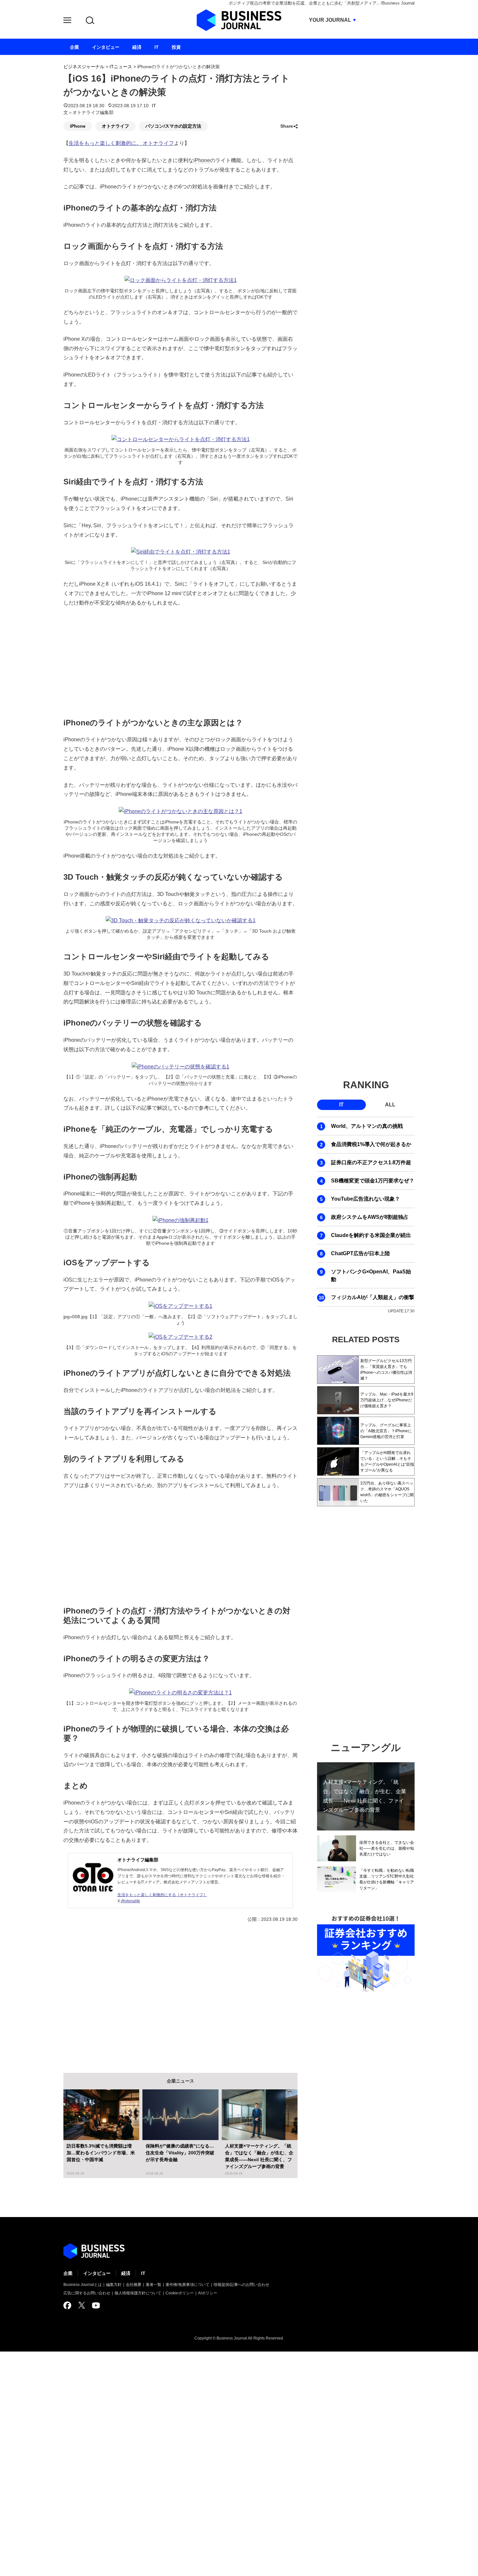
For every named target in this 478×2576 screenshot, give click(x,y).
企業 (68, 2273)
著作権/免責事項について (187, 2285)
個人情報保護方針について (138, 2293)
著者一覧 (153, 2285)
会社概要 (134, 2285)
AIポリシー (208, 2293)
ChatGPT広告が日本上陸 (360, 1253)
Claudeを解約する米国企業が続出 (371, 1235)
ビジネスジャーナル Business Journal (239, 20)
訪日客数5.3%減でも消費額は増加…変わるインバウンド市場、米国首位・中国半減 (101, 2153)
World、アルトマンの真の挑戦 (367, 1126)
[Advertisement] (180, 661)
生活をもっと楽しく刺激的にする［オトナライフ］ (162, 1895)
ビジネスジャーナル (84, 67)
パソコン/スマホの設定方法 (173, 126)
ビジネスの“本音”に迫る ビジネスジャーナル (94, 2251)
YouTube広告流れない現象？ (365, 1199)
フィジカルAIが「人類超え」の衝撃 (373, 1297)
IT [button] (341, 1105)
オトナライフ (115, 126)
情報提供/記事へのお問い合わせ (241, 2285)
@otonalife (131, 1901)
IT (154, 106)
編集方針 (114, 2285)
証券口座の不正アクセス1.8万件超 (371, 1162)
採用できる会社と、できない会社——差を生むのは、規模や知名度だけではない (387, 1848)
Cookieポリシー (180, 2293)
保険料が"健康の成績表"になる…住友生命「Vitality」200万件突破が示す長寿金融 (180, 2153)
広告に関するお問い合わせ (87, 2293)
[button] (67, 21)
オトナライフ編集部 (138, 1860)
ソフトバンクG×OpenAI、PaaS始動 (371, 1275)
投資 (176, 47)
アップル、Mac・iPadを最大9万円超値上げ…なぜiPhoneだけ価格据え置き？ (387, 1400)
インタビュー (97, 2273)
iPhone (78, 126)
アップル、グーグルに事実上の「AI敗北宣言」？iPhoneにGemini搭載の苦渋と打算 (386, 1431)
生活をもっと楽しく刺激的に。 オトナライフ (121, 143)
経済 (126, 2273)
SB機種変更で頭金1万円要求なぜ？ (373, 1181)
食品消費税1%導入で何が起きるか (371, 1144)
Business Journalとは (83, 2285)
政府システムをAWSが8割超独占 (370, 1217)
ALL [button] (390, 1105)
